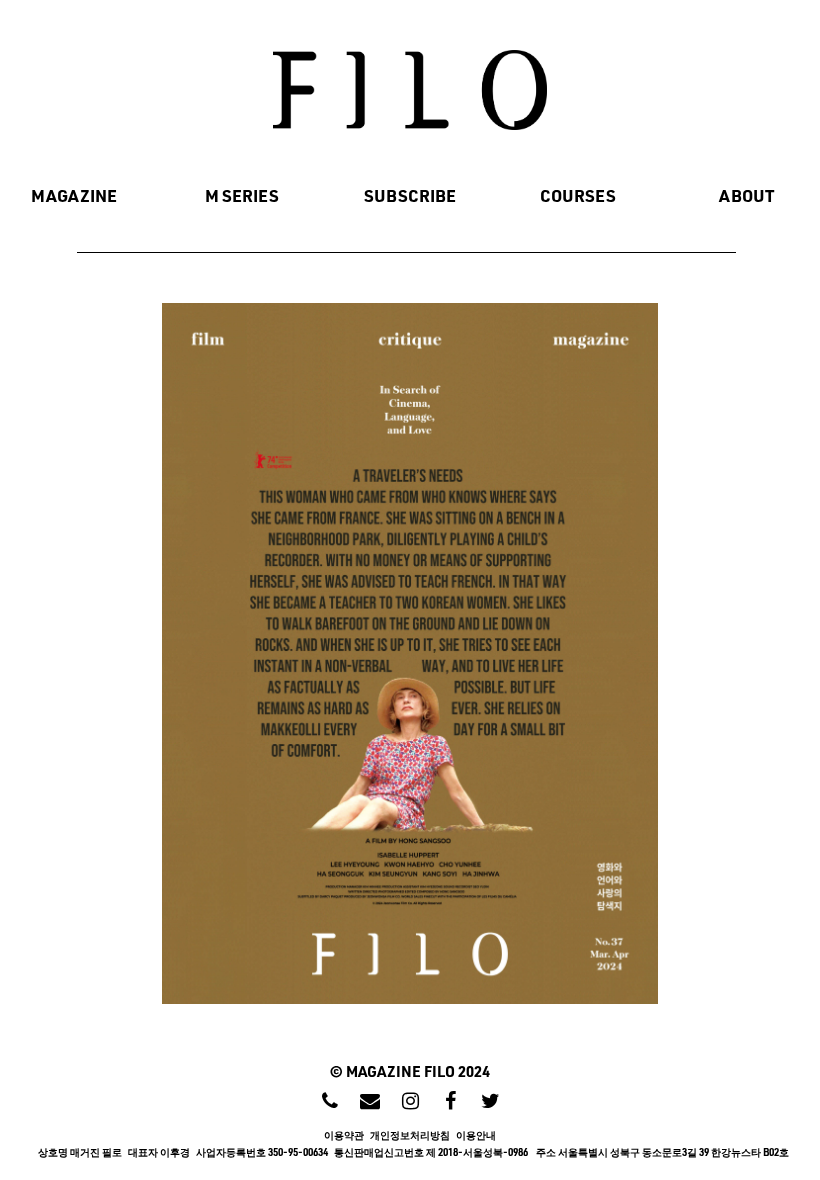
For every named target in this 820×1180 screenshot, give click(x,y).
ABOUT (746, 195)
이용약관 (347, 1135)
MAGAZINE (74, 195)
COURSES (578, 195)
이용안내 (476, 1135)
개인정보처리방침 (413, 1135)
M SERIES (242, 195)
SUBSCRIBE (410, 195)
